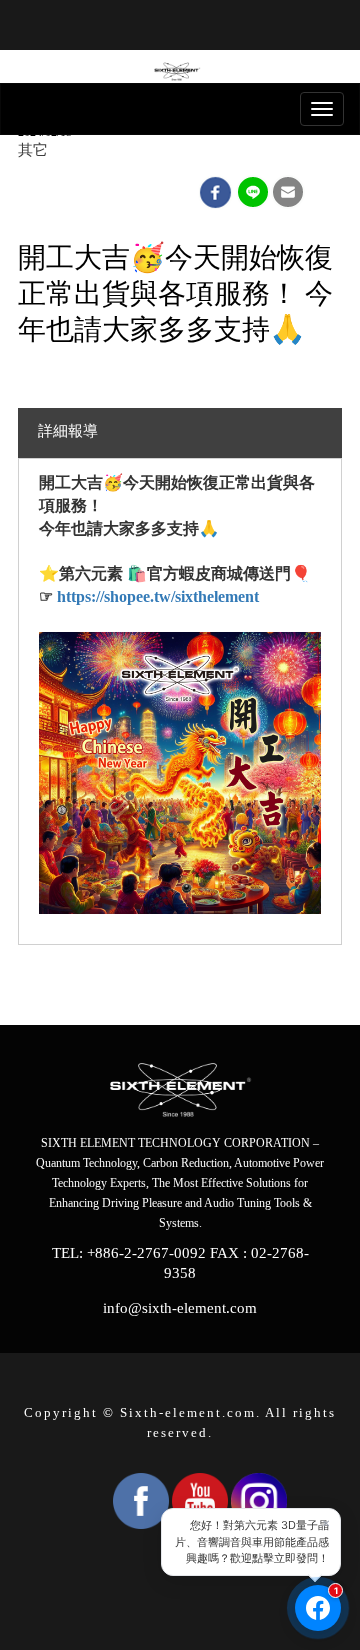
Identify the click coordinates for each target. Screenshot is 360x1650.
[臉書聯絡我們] (318, 1608)
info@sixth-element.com (180, 1308)
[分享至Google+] (253, 191)
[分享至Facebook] (215, 191)
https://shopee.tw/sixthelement (158, 596)
